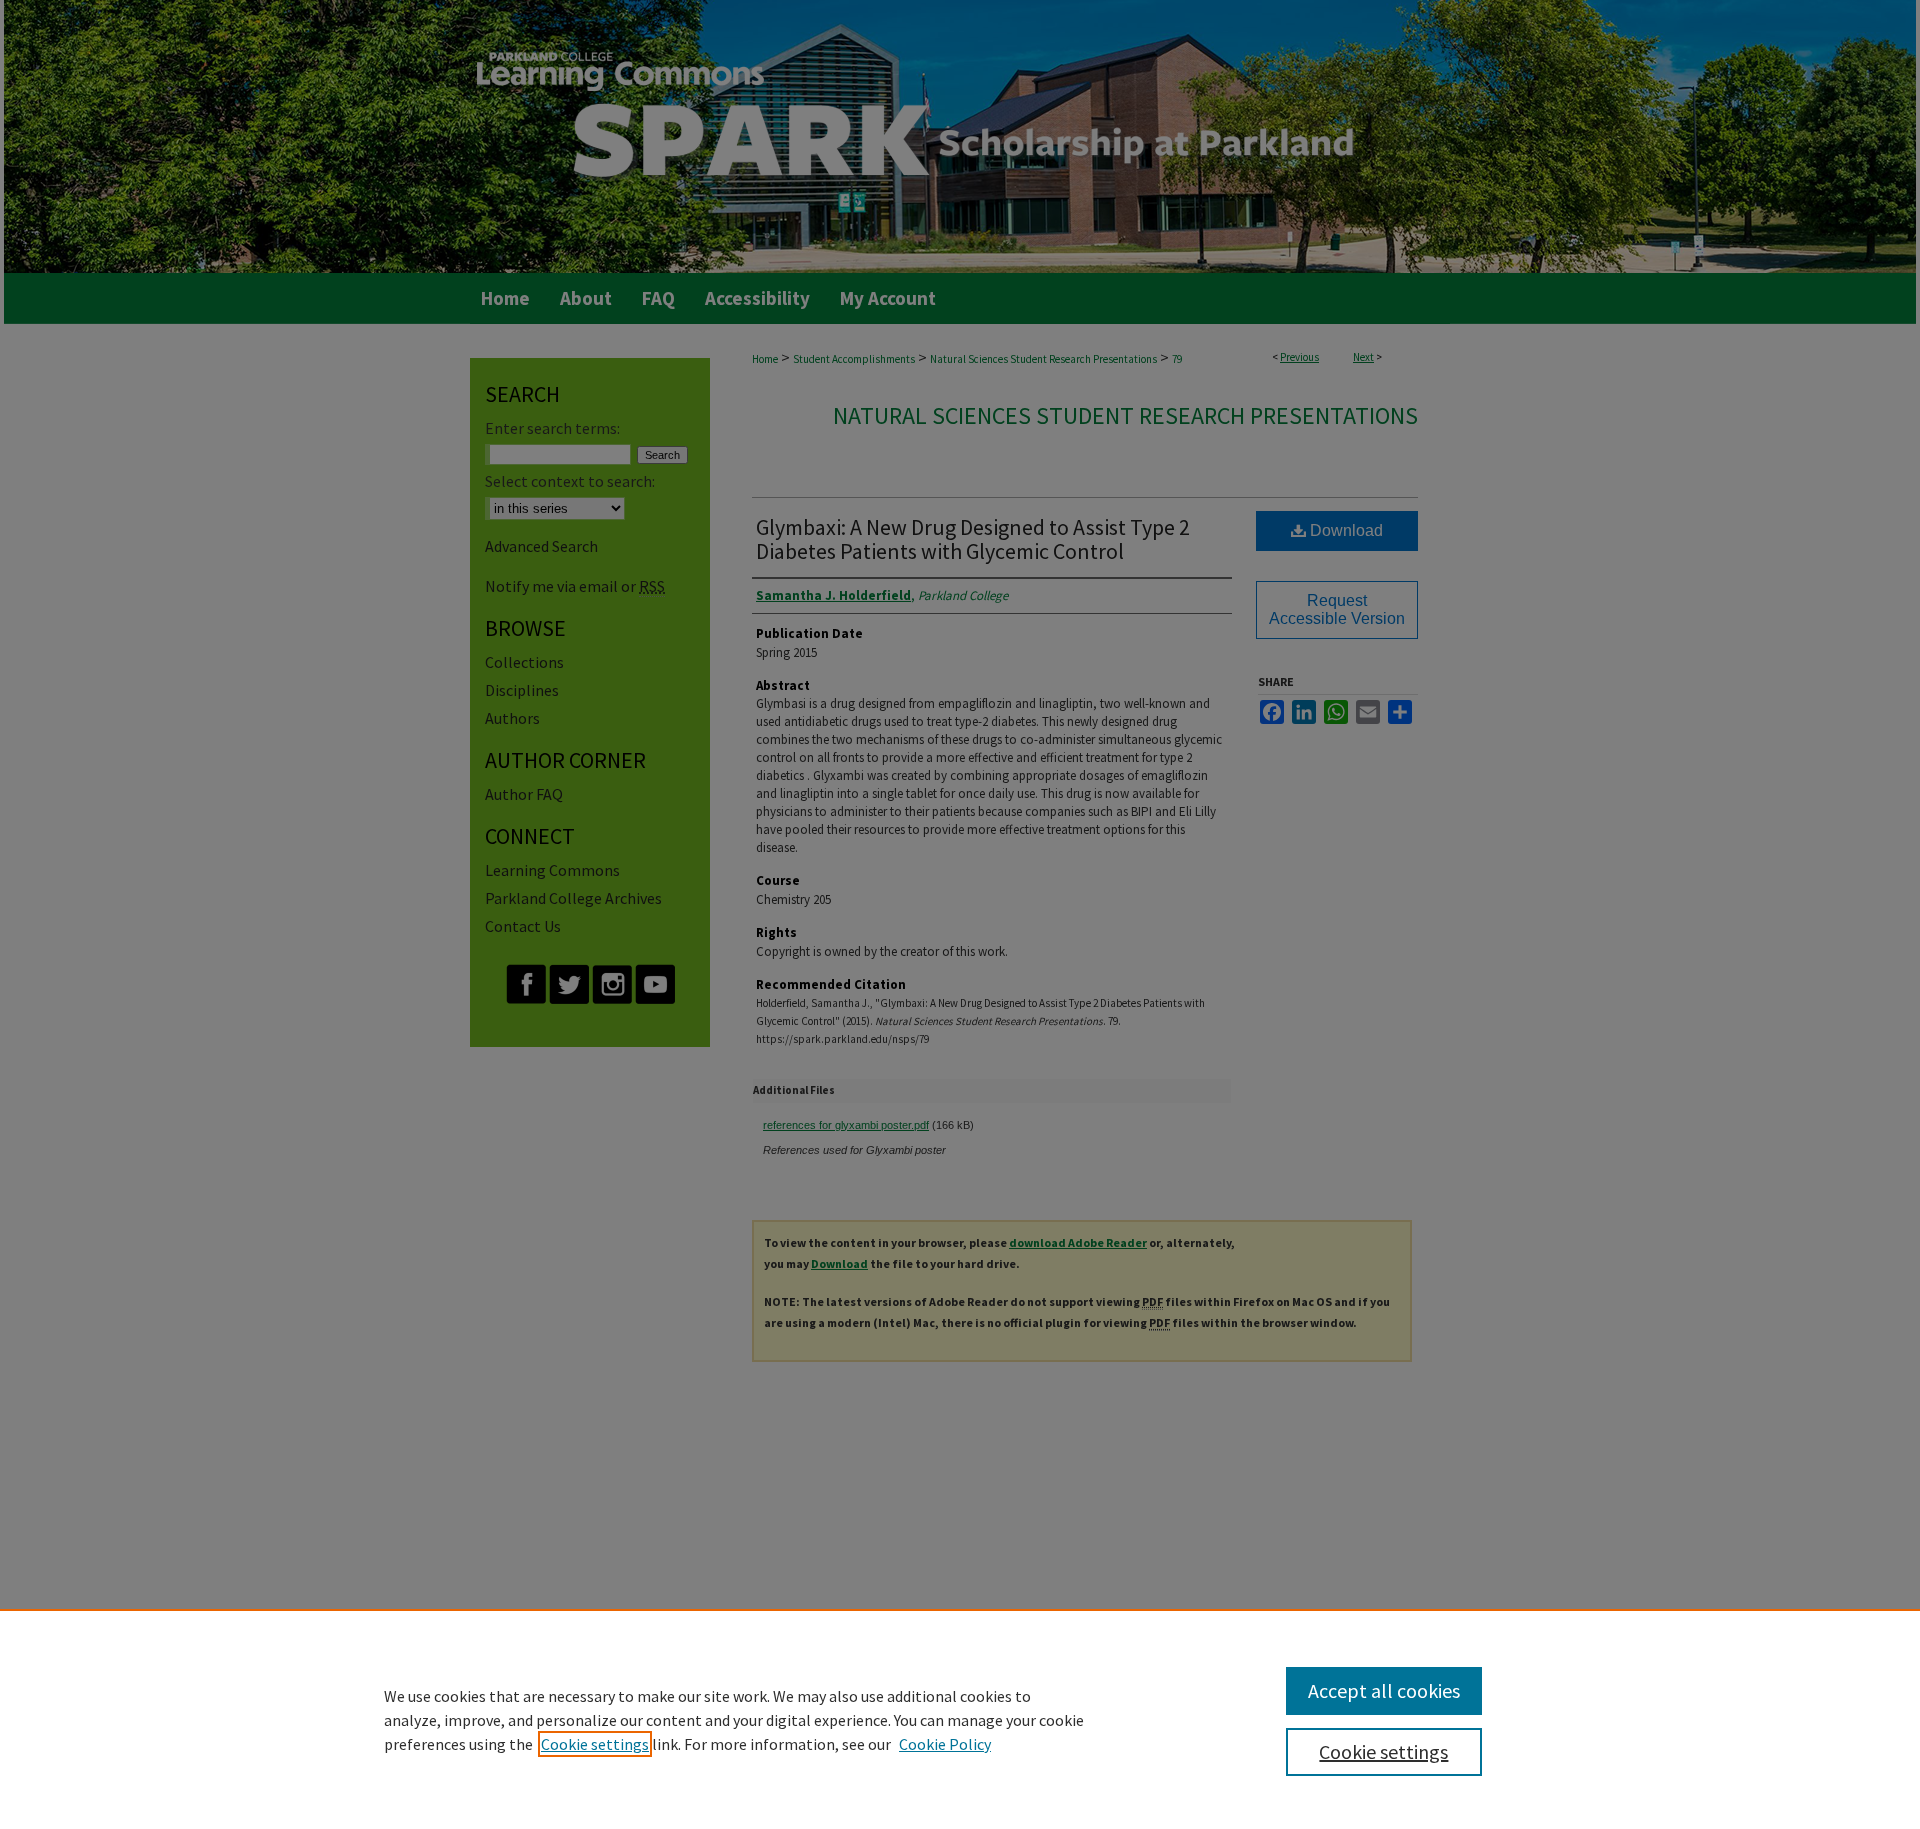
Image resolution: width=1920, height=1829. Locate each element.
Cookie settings (595, 1744)
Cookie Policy (945, 1744)
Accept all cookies (1384, 1690)
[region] (960, 1719)
